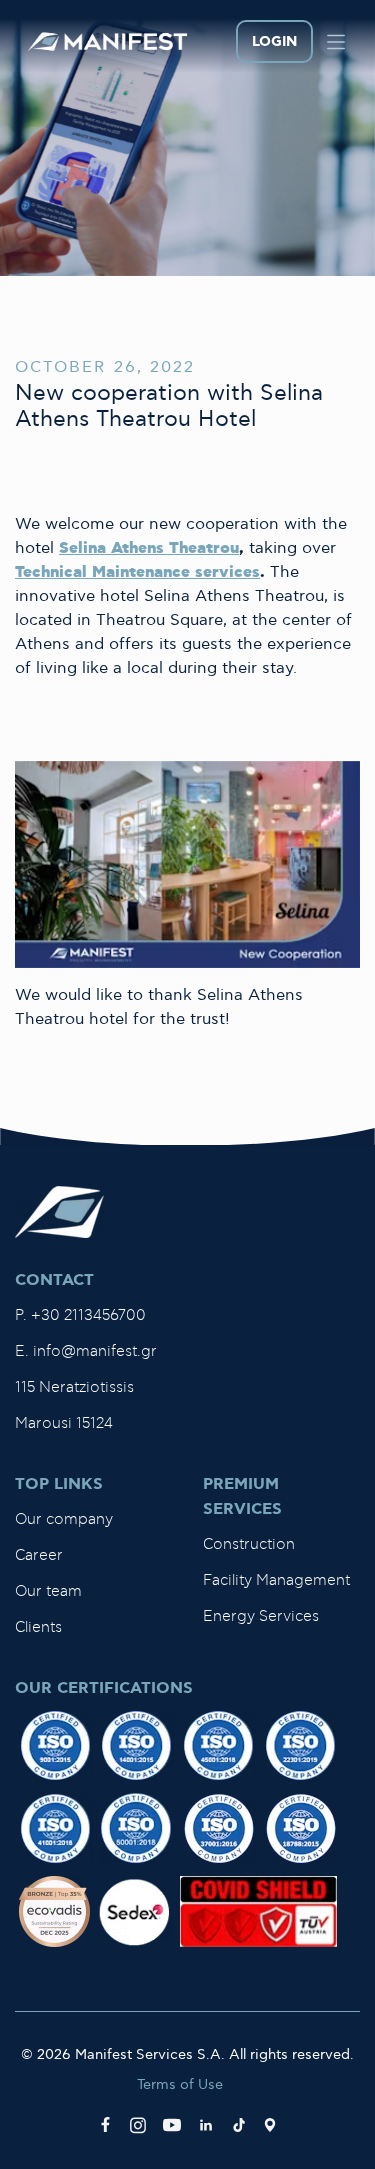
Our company (64, 1519)
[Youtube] (172, 2125)
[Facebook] (105, 2125)
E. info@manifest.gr (86, 1351)
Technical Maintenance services (137, 572)
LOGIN (274, 42)
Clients (38, 1627)
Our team (48, 1591)
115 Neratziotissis (74, 1387)
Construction (249, 1544)
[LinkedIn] (206, 2125)
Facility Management (276, 1580)
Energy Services (261, 1616)
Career (39, 1555)
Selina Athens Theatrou (149, 548)
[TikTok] (239, 2125)
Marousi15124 (64, 1423)
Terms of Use (180, 2084)
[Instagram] (138, 2125)
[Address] (270, 2125)
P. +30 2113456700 (80, 1315)
